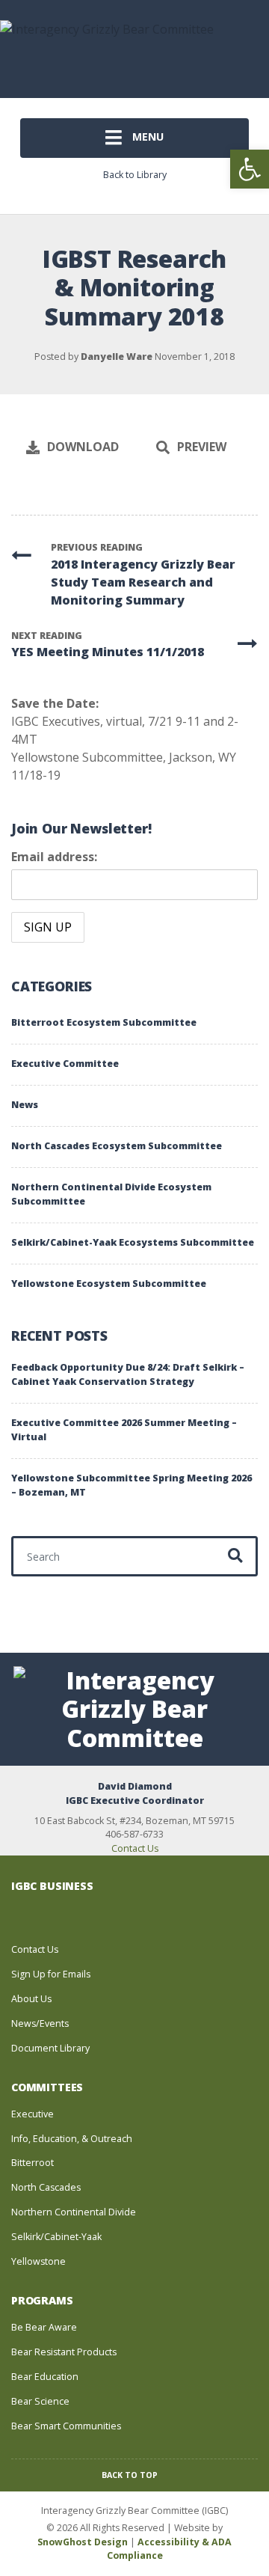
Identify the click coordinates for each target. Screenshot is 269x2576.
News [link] (25, 1105)
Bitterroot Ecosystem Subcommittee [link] (104, 1022)
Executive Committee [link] (65, 1064)
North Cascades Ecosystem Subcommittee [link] (117, 1146)
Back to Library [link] (135, 175)
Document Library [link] (50, 2048)
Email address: (54, 857)
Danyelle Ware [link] (117, 357)
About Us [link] (31, 1999)
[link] (250, 169)
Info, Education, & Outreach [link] (72, 2139)
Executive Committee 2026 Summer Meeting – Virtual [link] (124, 1430)
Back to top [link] (131, 2475)
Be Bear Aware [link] (44, 2327)
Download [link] (83, 447)
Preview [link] (202, 447)
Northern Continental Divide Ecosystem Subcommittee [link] (111, 1194)
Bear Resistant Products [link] (64, 2352)
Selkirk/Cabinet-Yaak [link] (56, 2237)
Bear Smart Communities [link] (66, 2426)
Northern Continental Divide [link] (74, 2212)
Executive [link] (33, 2114)
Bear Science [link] (40, 2401)
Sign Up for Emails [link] (51, 1974)
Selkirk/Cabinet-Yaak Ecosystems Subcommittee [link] (133, 1242)
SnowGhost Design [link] (84, 2542)
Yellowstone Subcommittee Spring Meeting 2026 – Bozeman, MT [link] (132, 1485)
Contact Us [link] (135, 1848)
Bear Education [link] (45, 2377)
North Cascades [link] (46, 2187)
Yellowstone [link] (38, 2261)
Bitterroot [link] (33, 2163)
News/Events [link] (40, 2023)
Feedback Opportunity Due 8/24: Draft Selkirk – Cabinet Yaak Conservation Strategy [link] (128, 1374)
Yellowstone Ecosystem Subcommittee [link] (109, 1284)
